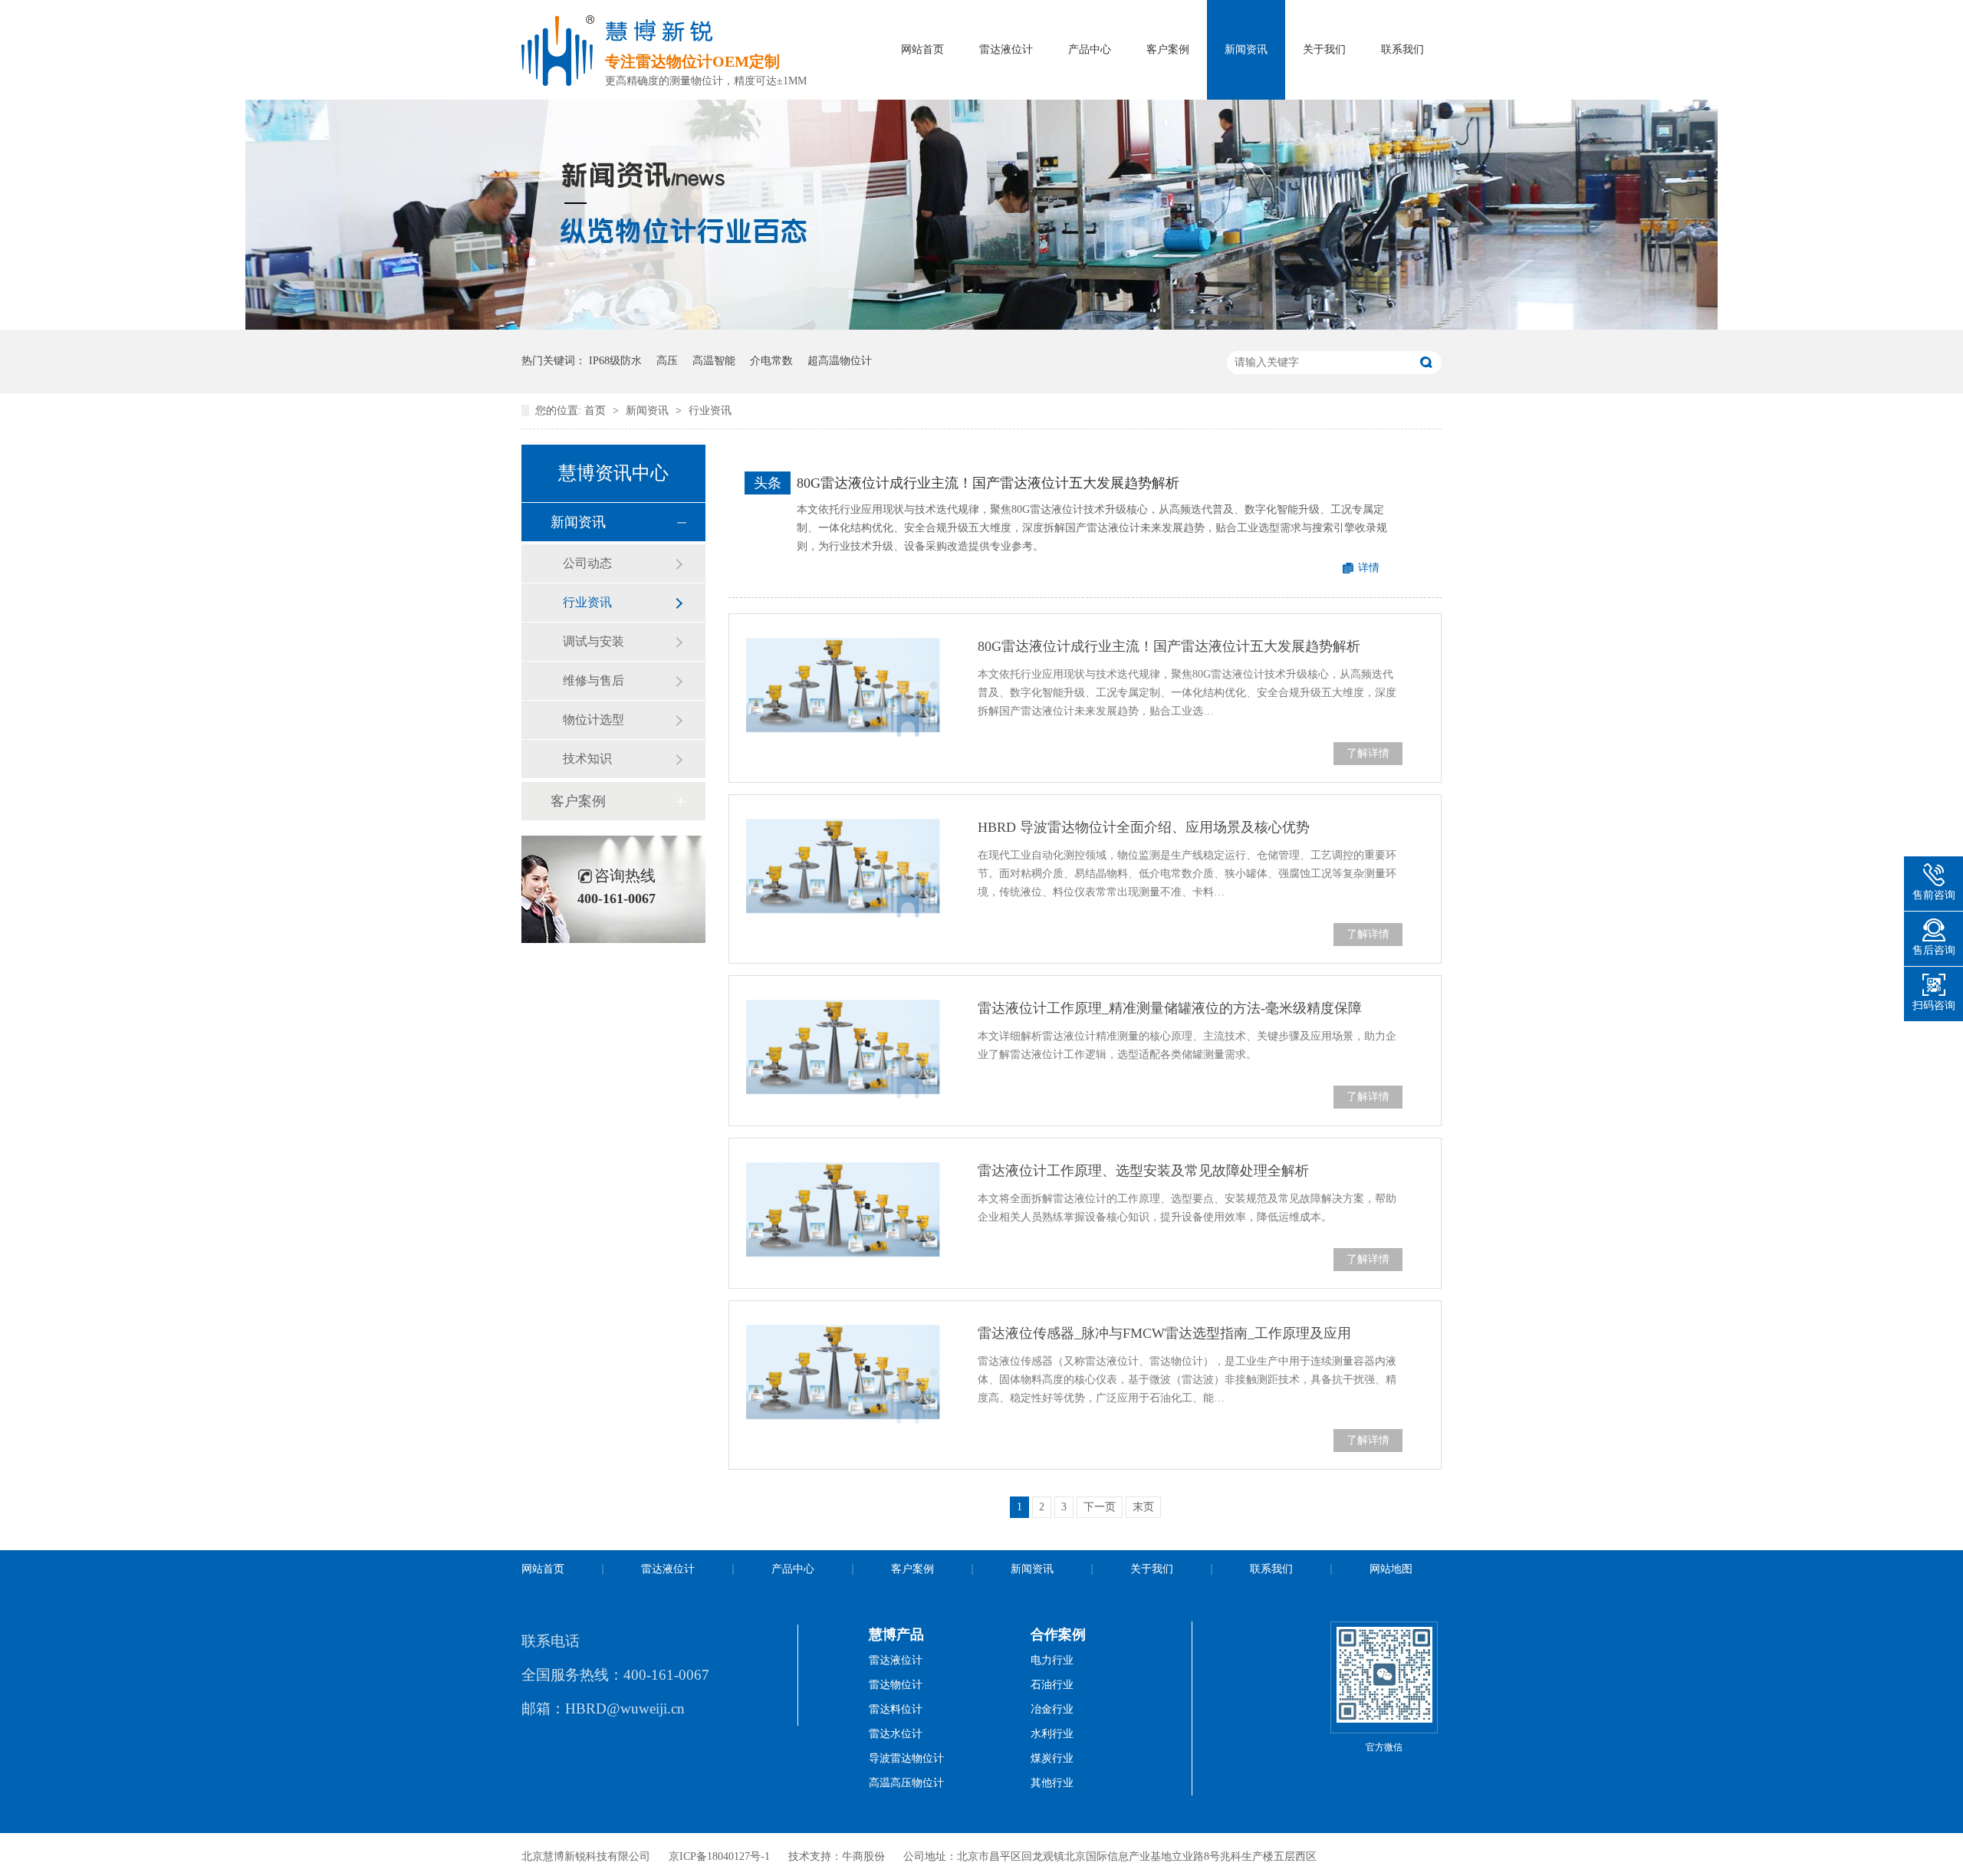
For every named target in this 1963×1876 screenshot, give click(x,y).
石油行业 (1052, 1685)
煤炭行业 (1052, 1758)
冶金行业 (1052, 1709)
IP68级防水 (615, 361)
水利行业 (1052, 1734)
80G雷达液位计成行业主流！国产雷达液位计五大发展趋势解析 (988, 483)
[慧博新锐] (558, 81)
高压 (667, 361)
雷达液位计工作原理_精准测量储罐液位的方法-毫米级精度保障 (1170, 1008)
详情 (1369, 568)
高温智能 (714, 361)
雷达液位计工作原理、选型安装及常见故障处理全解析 (1143, 1171)
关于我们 (1324, 49)
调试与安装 (594, 641)
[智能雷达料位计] (981, 326)
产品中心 (1090, 49)
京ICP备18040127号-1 (719, 1856)
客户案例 (1168, 49)
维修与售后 (594, 680)
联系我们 (1402, 49)
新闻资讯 (1246, 49)
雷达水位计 (896, 1734)
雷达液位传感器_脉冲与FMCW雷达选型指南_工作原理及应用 (1164, 1333)
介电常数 (771, 361)
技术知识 (587, 759)
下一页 (1100, 1507)
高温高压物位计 (906, 1783)
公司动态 (587, 563)
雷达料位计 (896, 1709)
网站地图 (1391, 1569)
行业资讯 (710, 411)
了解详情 (1368, 753)
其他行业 (1052, 1783)
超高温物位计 (840, 361)
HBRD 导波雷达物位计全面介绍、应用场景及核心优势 (1144, 827)
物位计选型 (594, 720)
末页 (1143, 1507)
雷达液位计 (1006, 49)
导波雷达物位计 (906, 1758)
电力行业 (1052, 1660)
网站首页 (922, 49)
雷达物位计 (896, 1685)
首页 (597, 411)
